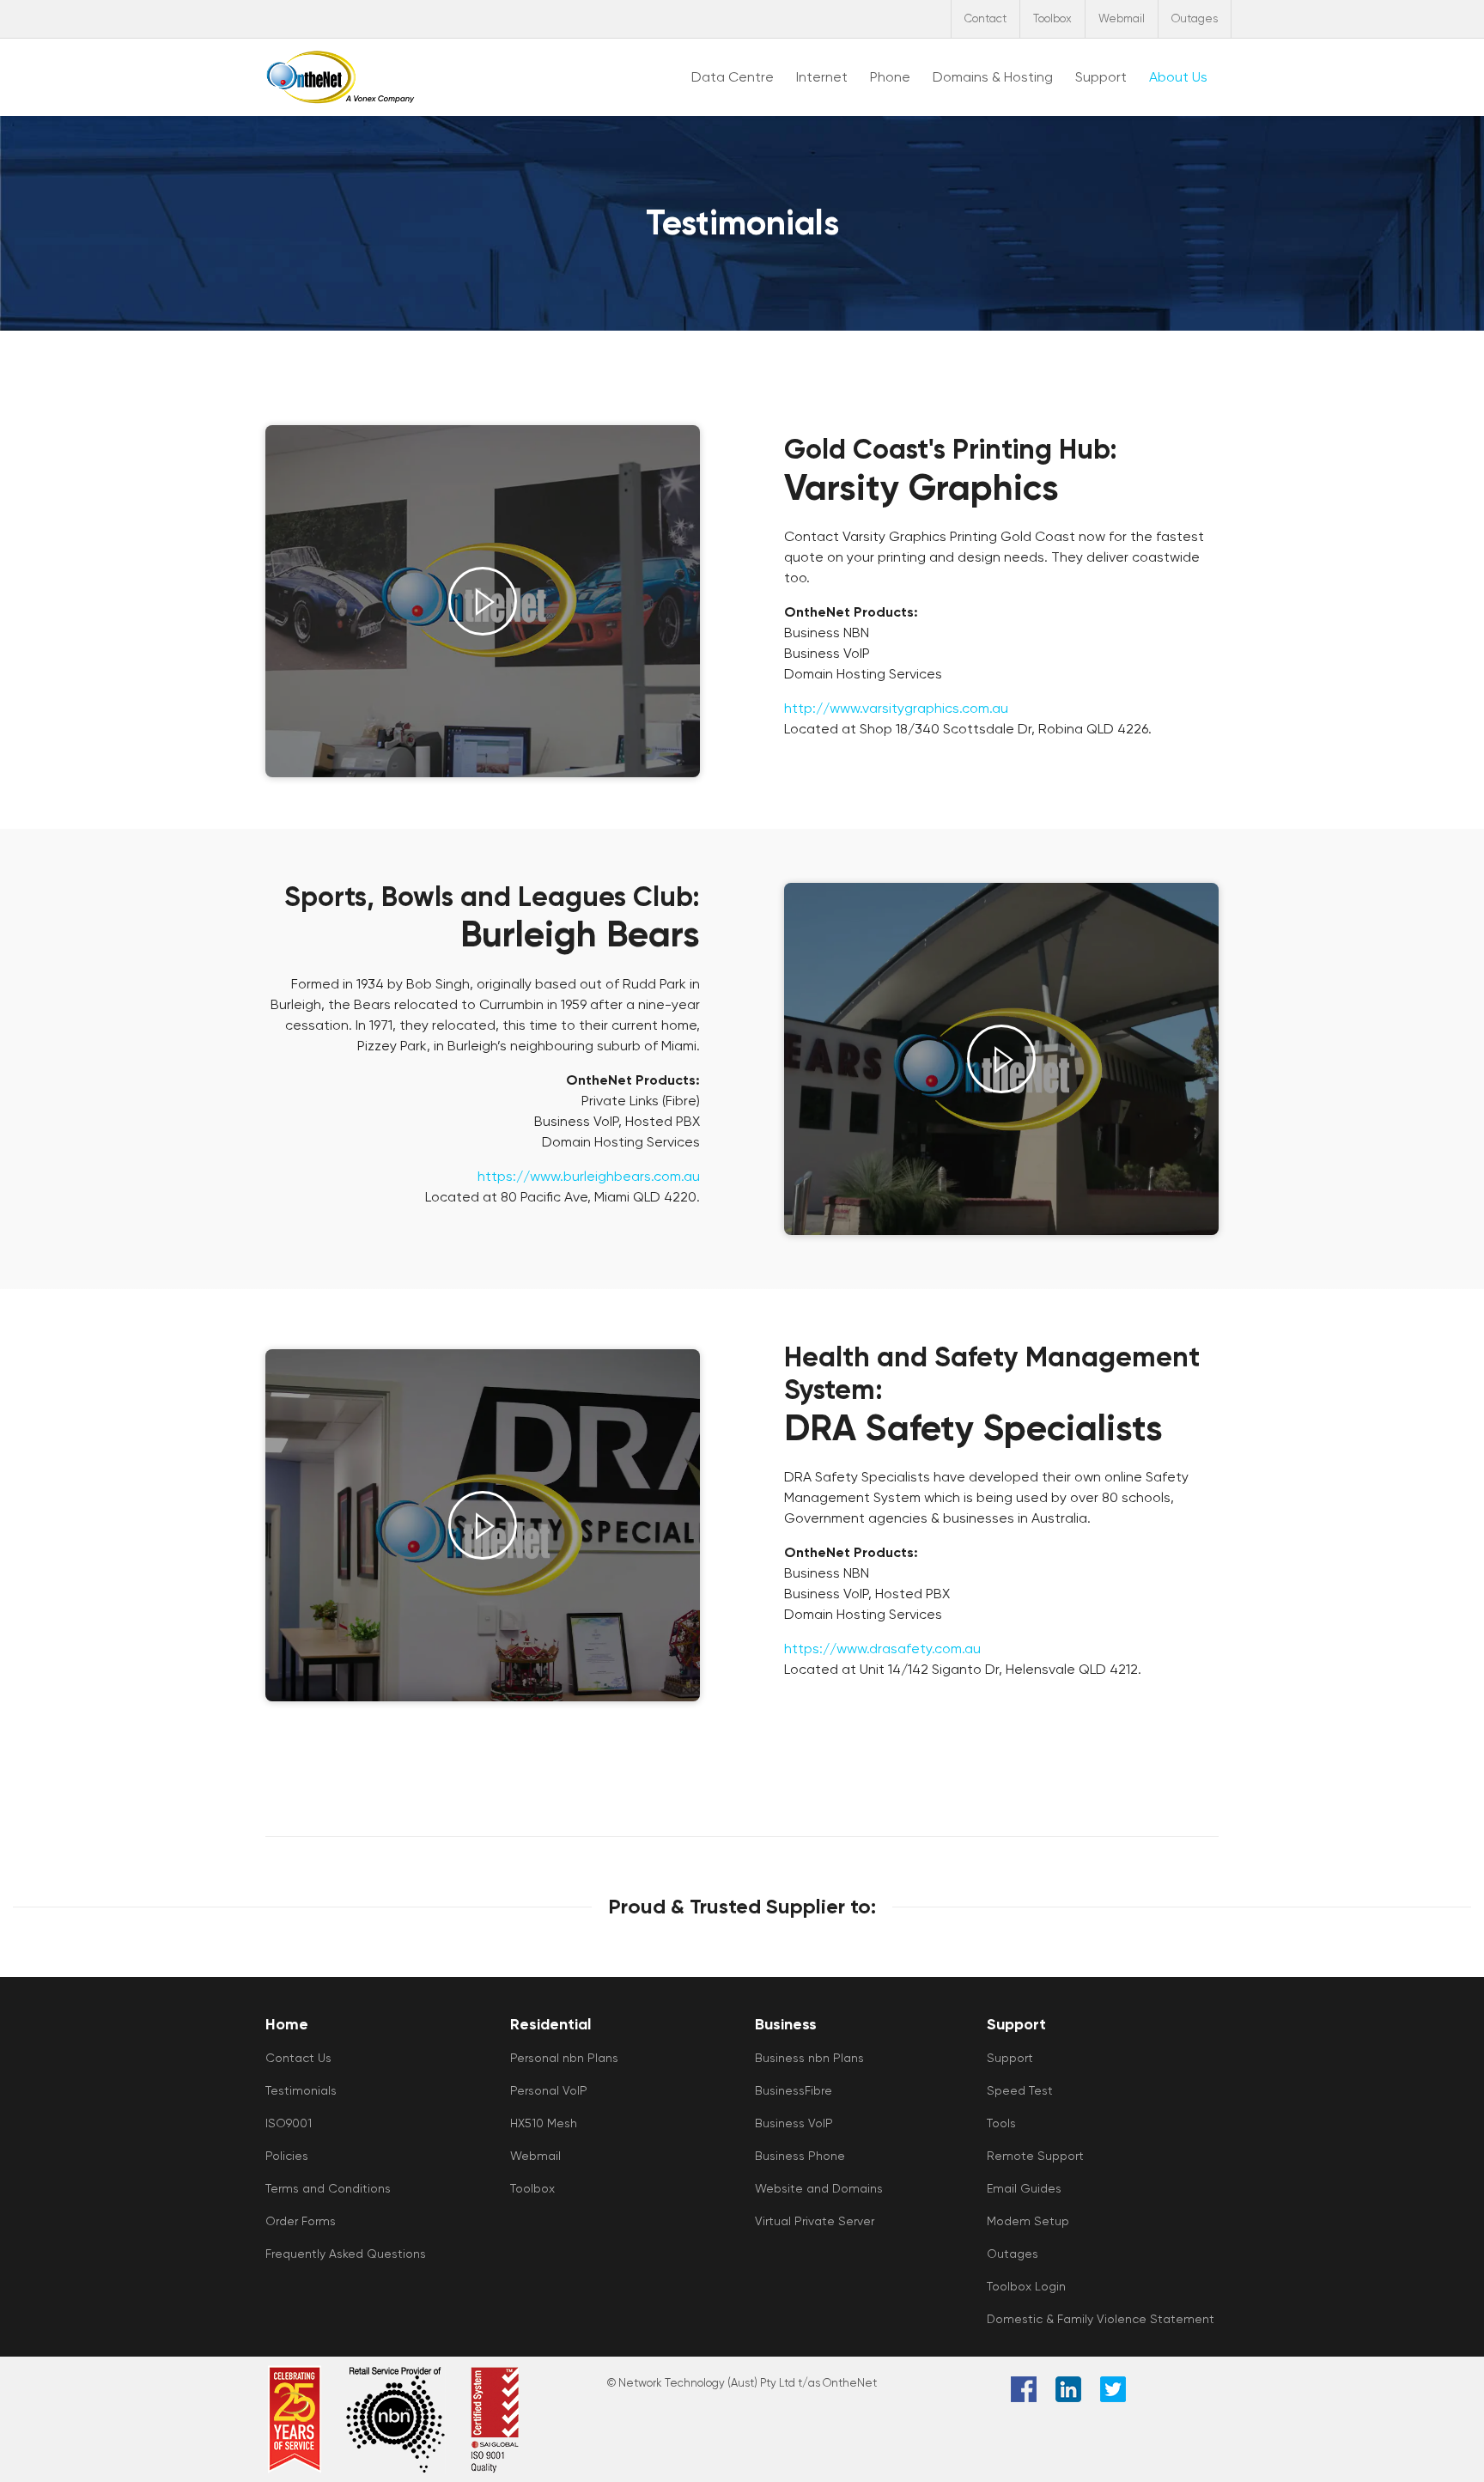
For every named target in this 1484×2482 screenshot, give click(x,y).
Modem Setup (1028, 2221)
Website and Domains (819, 2188)
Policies (287, 2156)
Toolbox (1052, 18)
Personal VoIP (549, 2090)
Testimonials (301, 2090)
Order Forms (301, 2221)
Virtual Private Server (815, 2221)
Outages (1195, 18)
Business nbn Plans (809, 2058)
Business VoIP (794, 2123)
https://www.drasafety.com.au (882, 1649)
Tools (1001, 2123)
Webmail (1122, 18)
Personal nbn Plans (564, 2058)
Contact (985, 18)
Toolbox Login (1026, 2286)
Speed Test (1020, 2090)
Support (1010, 2058)
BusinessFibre (794, 2090)
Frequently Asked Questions (346, 2254)
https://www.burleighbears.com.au (589, 1176)
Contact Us (298, 2058)
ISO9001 (289, 2123)
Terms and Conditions (328, 2188)
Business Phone (800, 2156)
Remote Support (1035, 2156)
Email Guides (1024, 2188)
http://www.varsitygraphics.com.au (896, 708)
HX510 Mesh (544, 2123)
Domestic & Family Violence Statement (1101, 2319)
